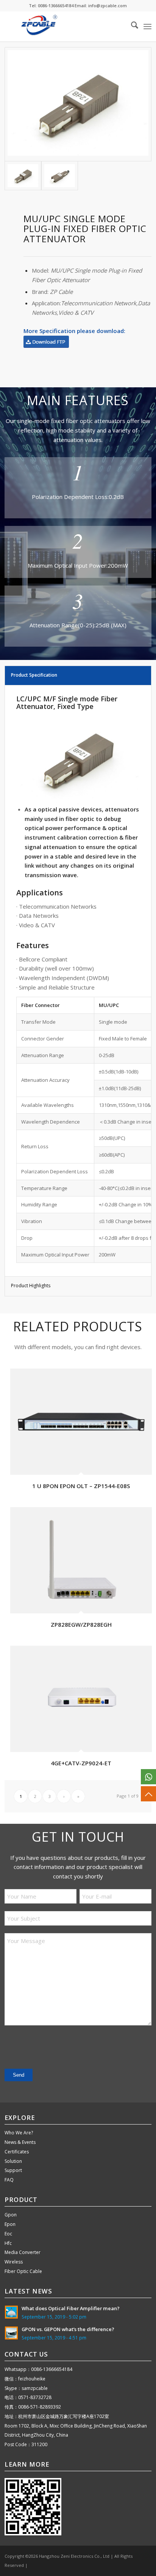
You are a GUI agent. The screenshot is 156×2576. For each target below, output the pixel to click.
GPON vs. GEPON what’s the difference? (68, 2329)
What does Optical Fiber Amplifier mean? (71, 2308)
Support (13, 2170)
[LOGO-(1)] (63, 26)
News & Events (20, 2142)
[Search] (131, 26)
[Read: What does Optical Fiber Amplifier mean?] (11, 2312)
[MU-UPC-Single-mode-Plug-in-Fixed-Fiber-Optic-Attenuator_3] (78, 104)
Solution (13, 2161)
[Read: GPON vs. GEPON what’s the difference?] (11, 2333)
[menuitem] (131, 26)
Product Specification (34, 675)
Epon (10, 2224)
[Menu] (147, 26)
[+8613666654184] (148, 1777)
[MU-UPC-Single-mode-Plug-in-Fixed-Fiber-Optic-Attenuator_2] (60, 176)
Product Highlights (31, 1286)
